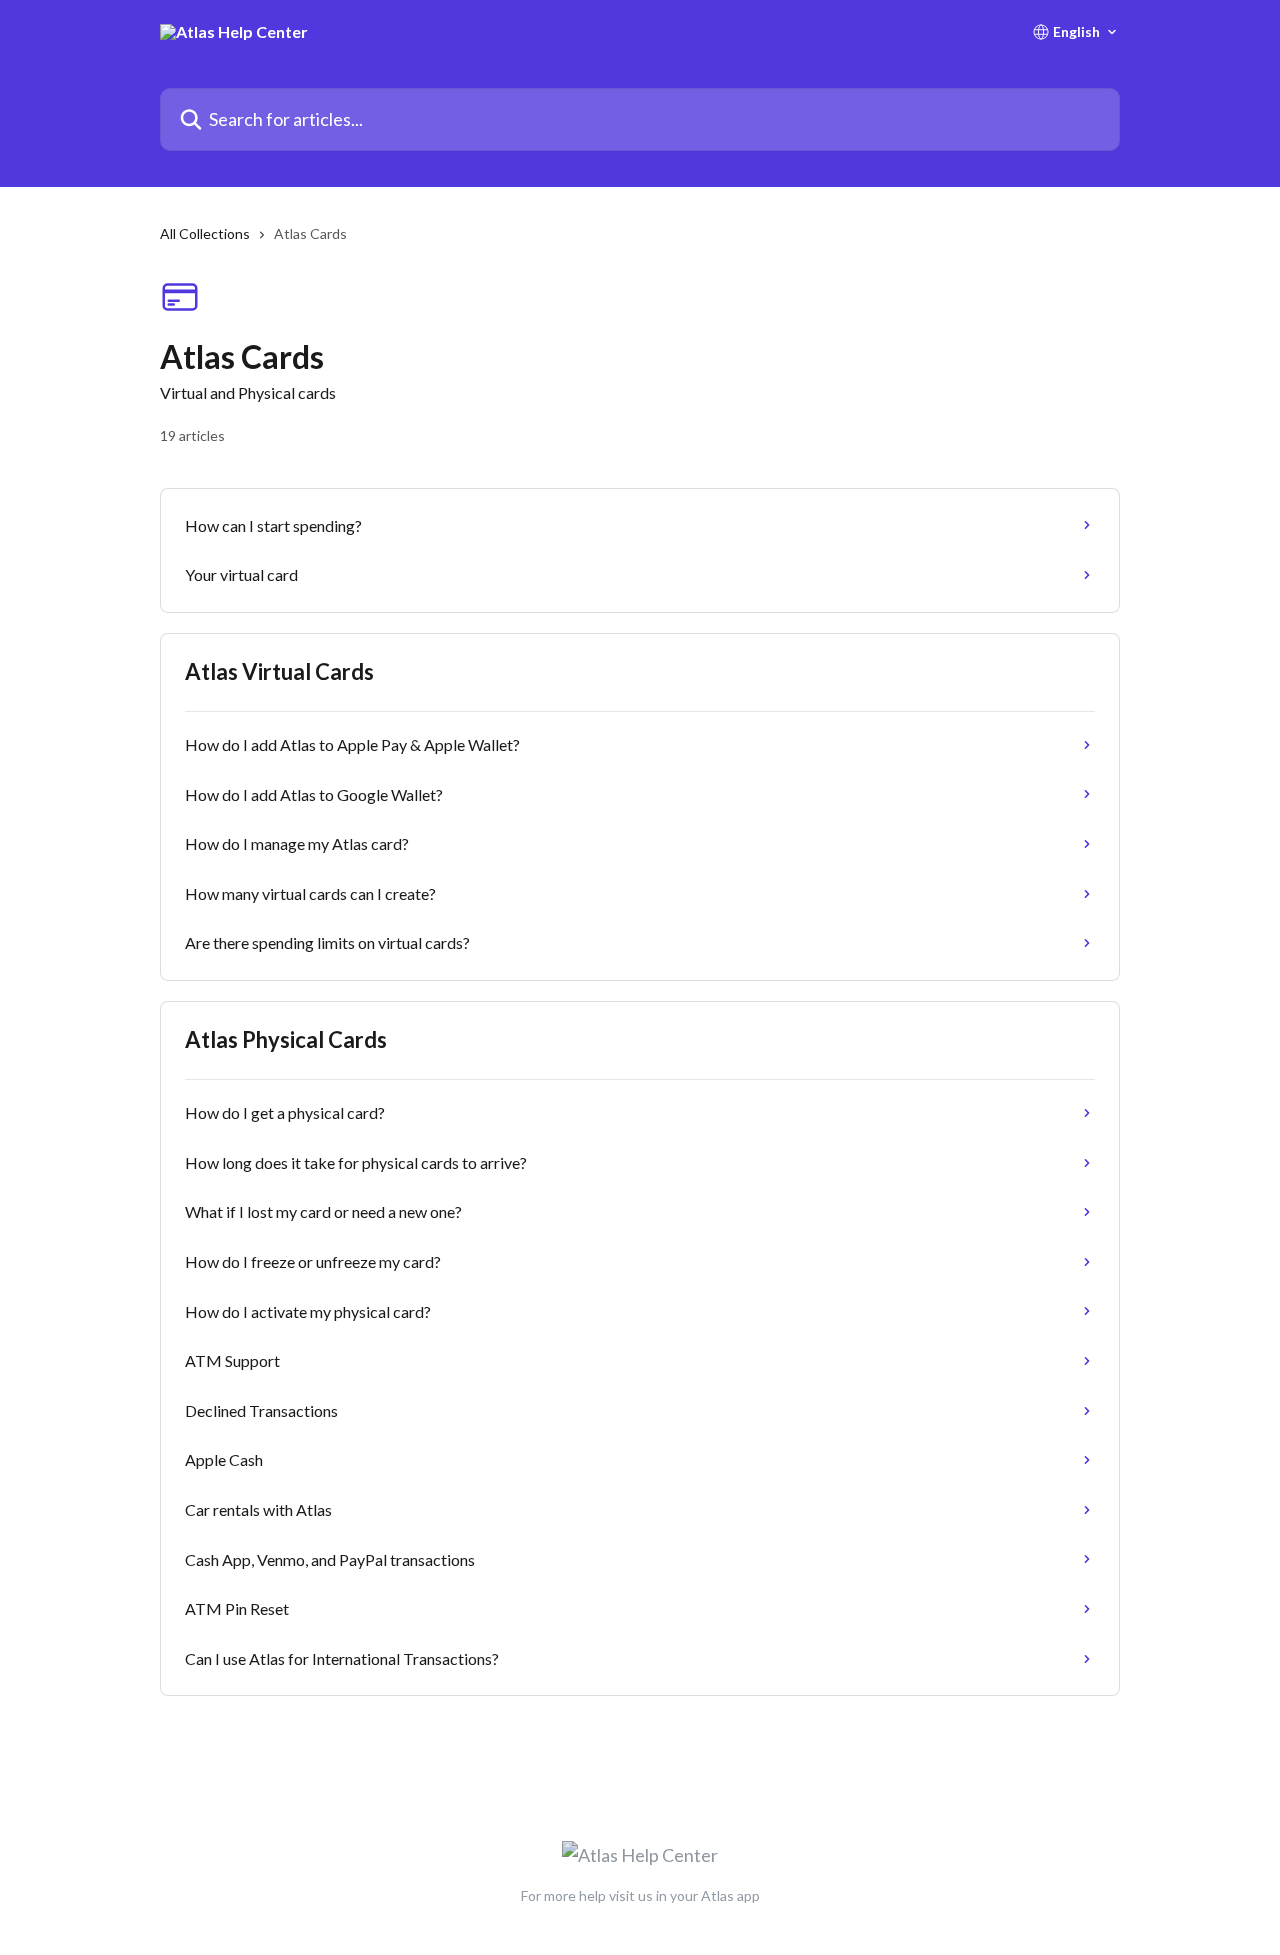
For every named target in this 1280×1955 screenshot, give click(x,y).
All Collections (205, 233)
